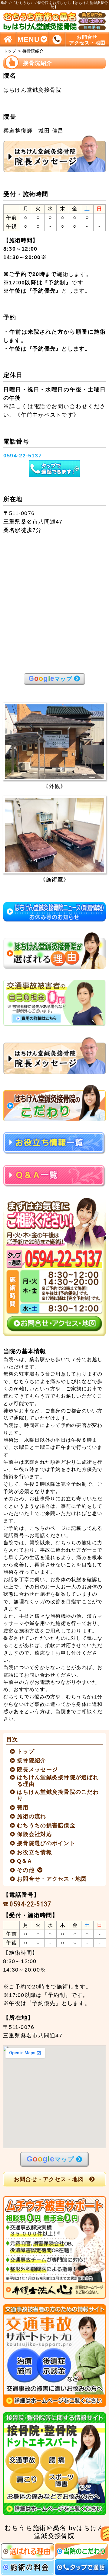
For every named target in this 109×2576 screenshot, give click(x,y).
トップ (10, 51)
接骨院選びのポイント (46, 1843)
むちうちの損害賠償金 (46, 1825)
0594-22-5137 (30, 1904)
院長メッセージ (38, 1770)
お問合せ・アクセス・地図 (52, 1879)
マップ (50, 679)
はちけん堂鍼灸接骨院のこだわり (58, 1795)
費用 (23, 1808)
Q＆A (25, 1861)
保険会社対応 (35, 1834)
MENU (29, 39)
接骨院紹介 (32, 1761)
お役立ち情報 (35, 1852)
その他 (26, 1870)
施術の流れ (32, 1816)
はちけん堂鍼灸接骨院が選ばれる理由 (58, 1781)
